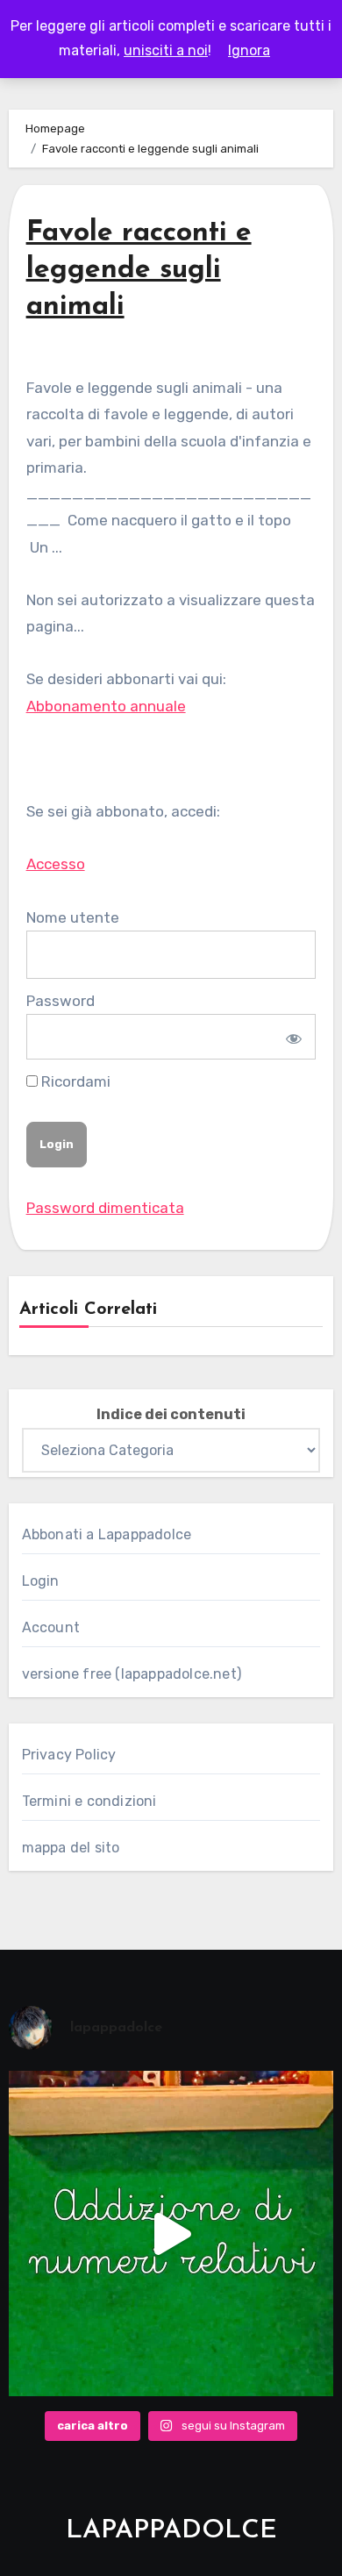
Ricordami (74, 1081)
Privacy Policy (69, 1755)
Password (61, 1001)
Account (51, 1627)
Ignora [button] (249, 50)
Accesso (56, 864)
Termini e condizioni (89, 1801)
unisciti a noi (166, 50)
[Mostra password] (292, 1037)
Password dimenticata (105, 1208)
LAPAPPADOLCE (171, 2531)
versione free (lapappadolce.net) (132, 1674)
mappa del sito (71, 1848)
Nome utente (73, 917)
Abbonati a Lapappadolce (107, 1534)
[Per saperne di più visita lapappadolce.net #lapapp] (171, 2233)
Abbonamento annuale (106, 706)
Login (41, 1581)
